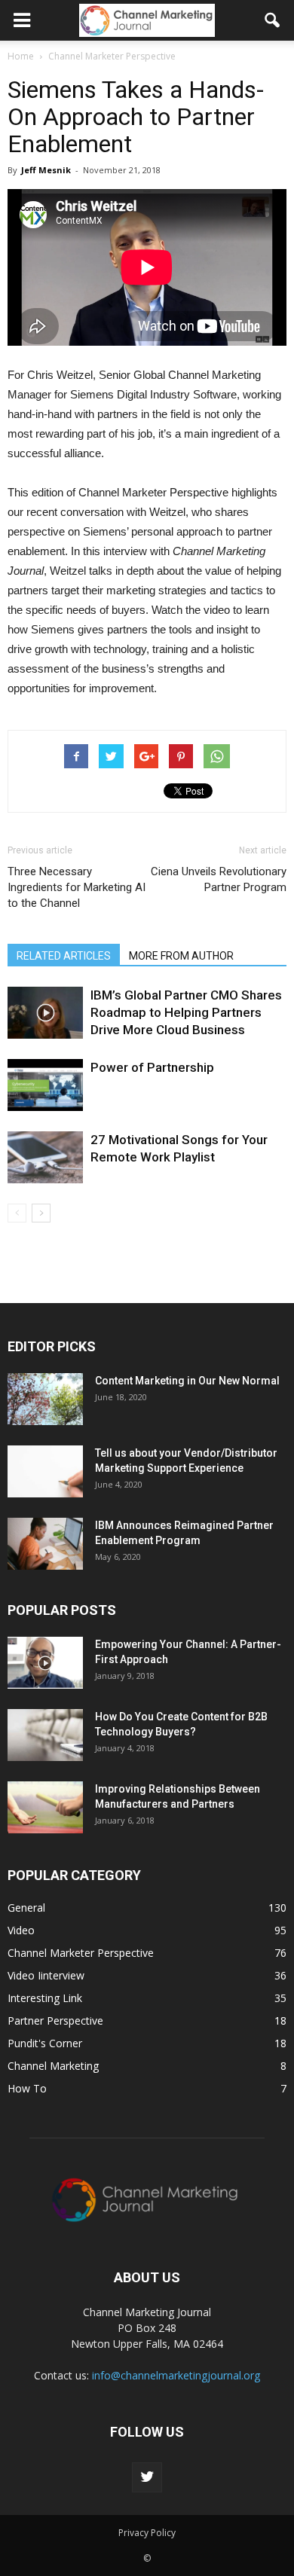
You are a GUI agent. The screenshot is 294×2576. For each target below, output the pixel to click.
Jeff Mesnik (46, 170)
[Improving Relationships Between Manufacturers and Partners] (45, 1807)
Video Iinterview (46, 1975)
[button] (273, 20)
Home (21, 56)
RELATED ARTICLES (64, 956)
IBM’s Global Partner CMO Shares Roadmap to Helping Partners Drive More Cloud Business (186, 1012)
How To (27, 2088)
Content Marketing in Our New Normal (187, 1381)
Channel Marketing (53, 2066)
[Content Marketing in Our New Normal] (45, 1399)
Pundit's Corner (45, 2043)
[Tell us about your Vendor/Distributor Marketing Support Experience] (45, 1471)
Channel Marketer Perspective (81, 1953)
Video (21, 1930)
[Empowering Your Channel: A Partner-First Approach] (45, 1663)
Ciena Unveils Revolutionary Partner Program (219, 879)
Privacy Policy (147, 2533)
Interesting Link (45, 1998)
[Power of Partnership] (45, 1085)
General (26, 1908)
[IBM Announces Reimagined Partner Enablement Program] (45, 1544)
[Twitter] (147, 2477)
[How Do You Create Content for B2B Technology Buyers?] (45, 1735)
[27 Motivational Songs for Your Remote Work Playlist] (45, 1157)
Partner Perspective (55, 2021)
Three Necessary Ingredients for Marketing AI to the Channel (77, 887)
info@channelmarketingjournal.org (176, 2375)
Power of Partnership (152, 1067)
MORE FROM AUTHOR (181, 956)
